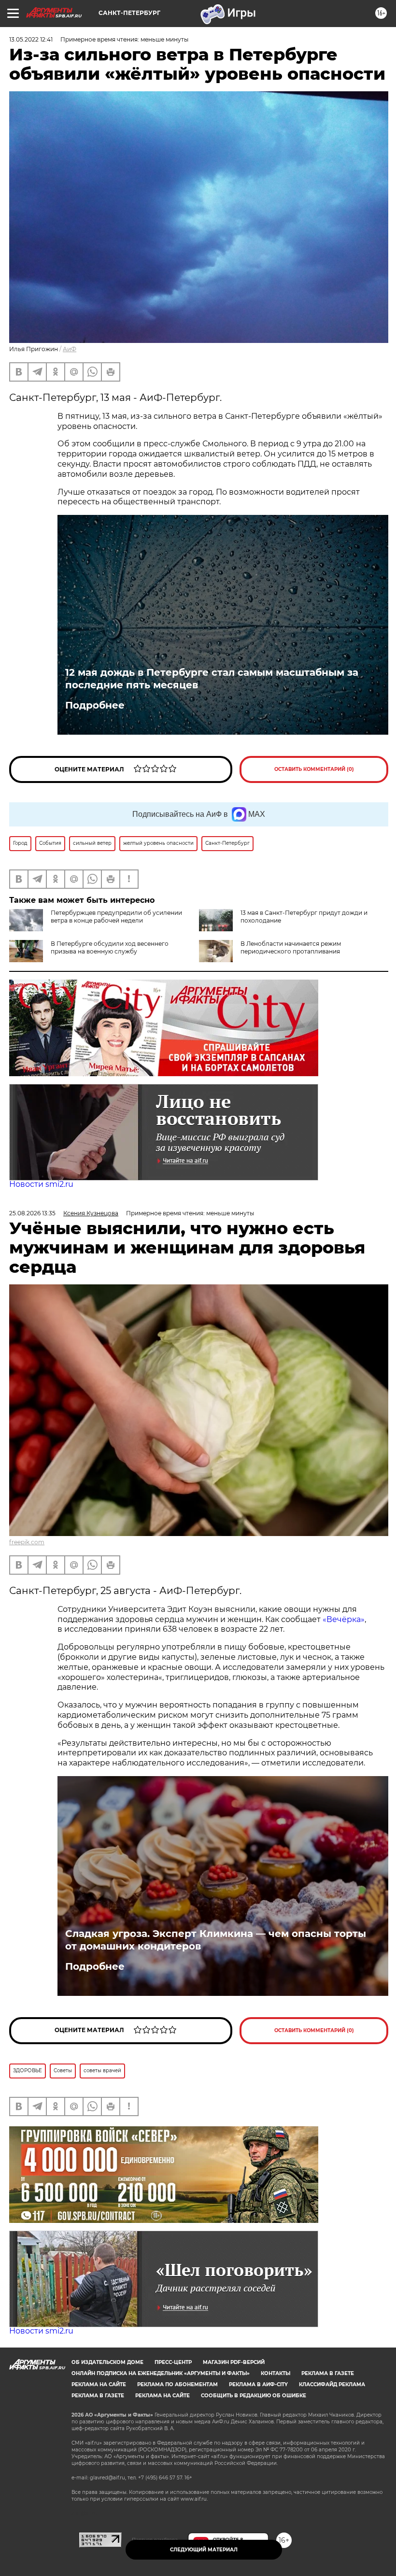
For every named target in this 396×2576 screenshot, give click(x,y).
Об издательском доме (107, 2362)
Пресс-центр (173, 2362)
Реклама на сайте (99, 2384)
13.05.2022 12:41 (31, 39)
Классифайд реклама (332, 2384)
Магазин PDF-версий (234, 2362)
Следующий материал (204, 2550)
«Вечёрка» (344, 1619)
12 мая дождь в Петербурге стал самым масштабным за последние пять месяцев (212, 679)
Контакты (276, 2373)
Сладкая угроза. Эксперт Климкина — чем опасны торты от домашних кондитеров (216, 1940)
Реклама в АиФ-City (258, 2384)
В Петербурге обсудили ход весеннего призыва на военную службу (110, 947)
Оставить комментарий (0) (314, 769)
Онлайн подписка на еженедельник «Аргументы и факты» (161, 2373)
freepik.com (27, 1542)
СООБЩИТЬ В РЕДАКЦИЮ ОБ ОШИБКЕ (254, 2396)
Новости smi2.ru (41, 1184)
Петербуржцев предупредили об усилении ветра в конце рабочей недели (116, 917)
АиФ (70, 349)
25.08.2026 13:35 (32, 1213)
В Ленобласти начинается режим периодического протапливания (291, 947)
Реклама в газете (328, 2373)
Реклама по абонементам (177, 2384)
